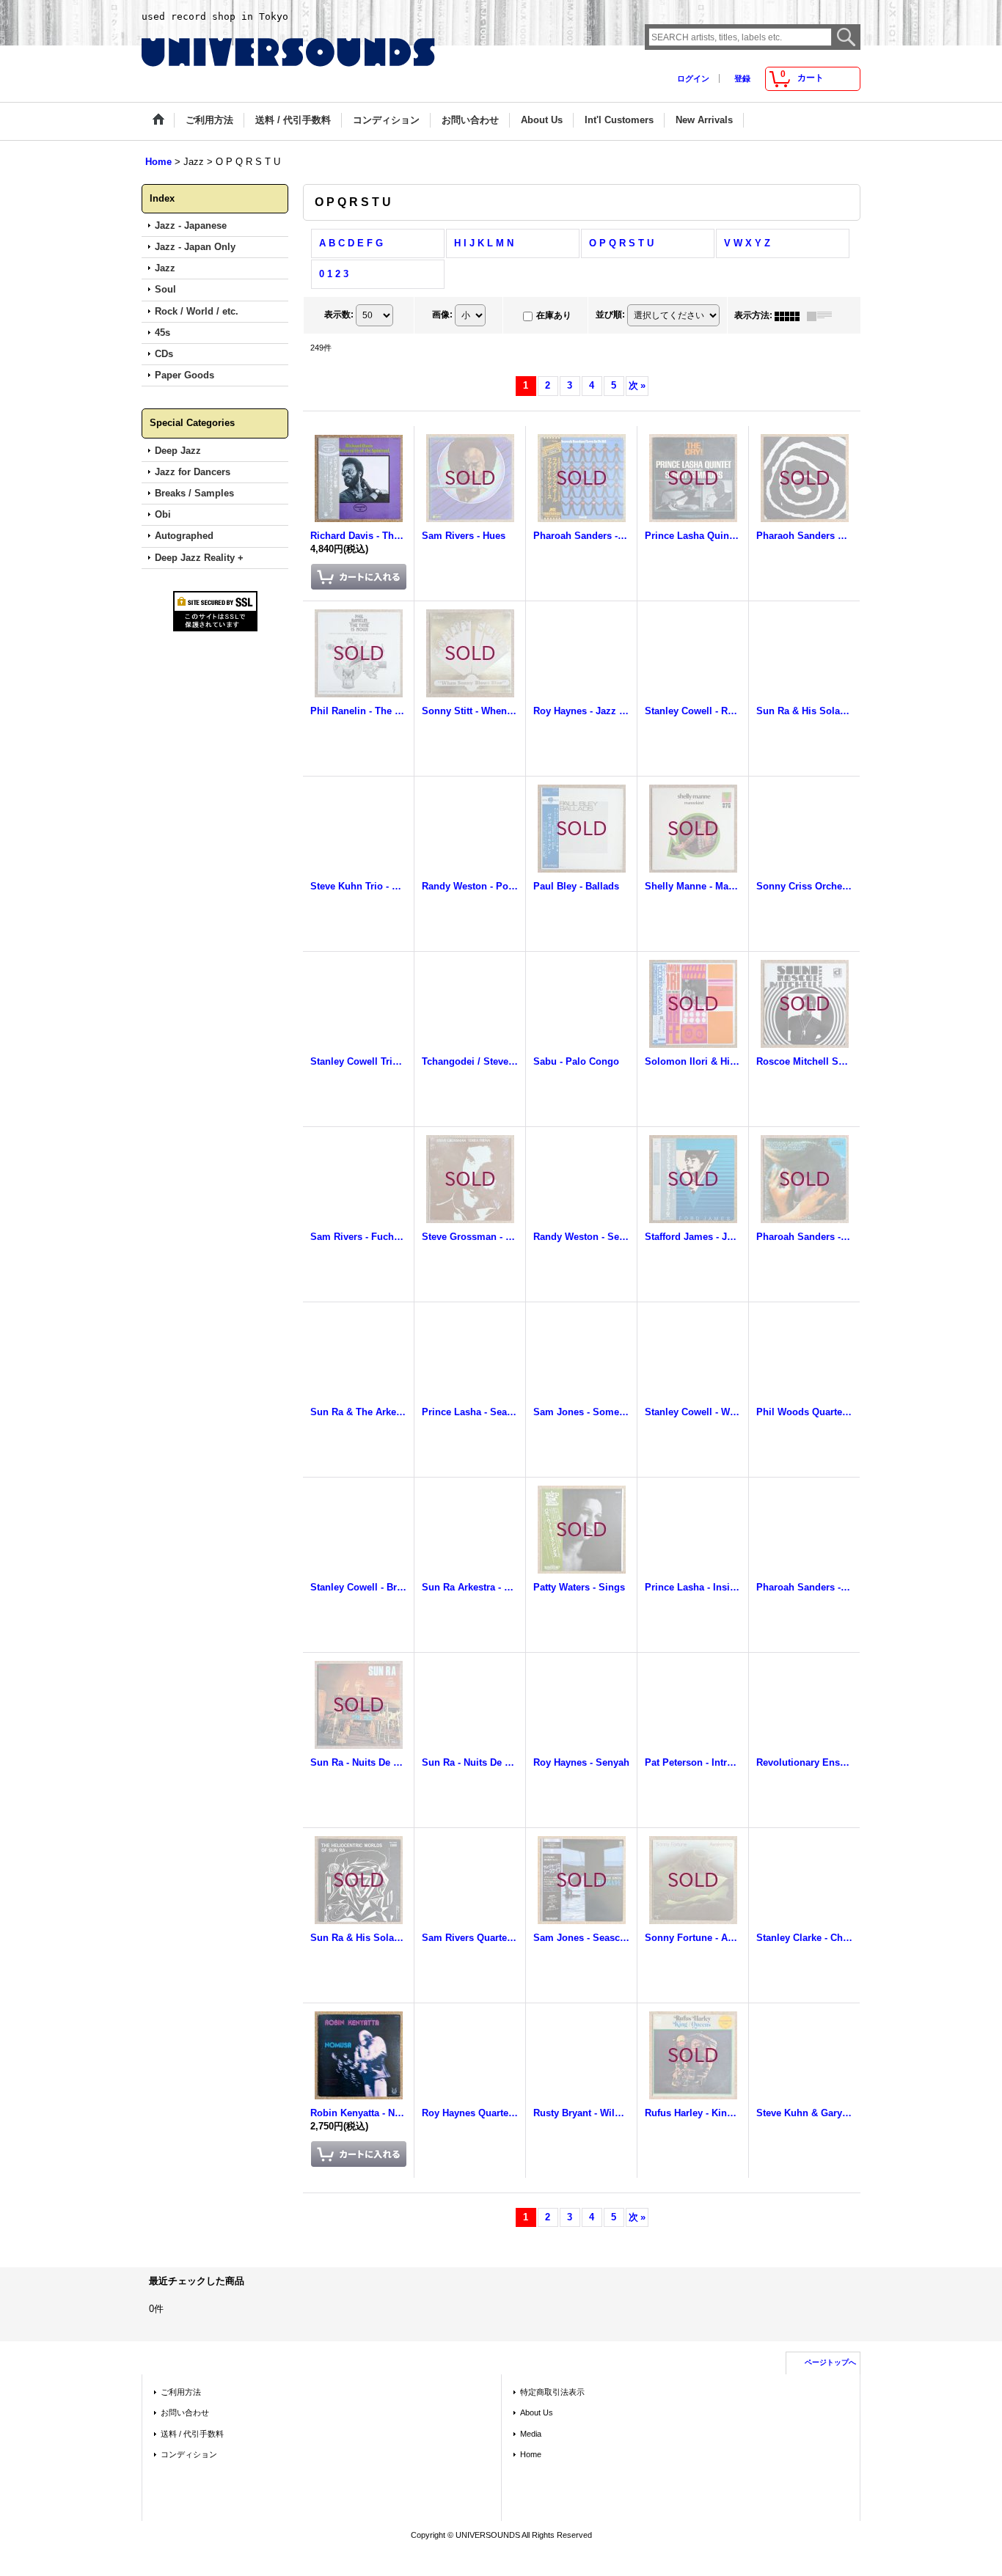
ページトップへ (830, 2362)
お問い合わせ (185, 2412)
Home (531, 2454)
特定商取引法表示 (552, 2392)
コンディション (189, 2454)
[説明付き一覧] (823, 315)
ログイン (693, 78)
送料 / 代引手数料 (192, 2434)
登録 (742, 78)
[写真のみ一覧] (791, 315)
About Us (537, 2412)
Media (531, 2434)
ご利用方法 (181, 2392)
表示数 (339, 315)
